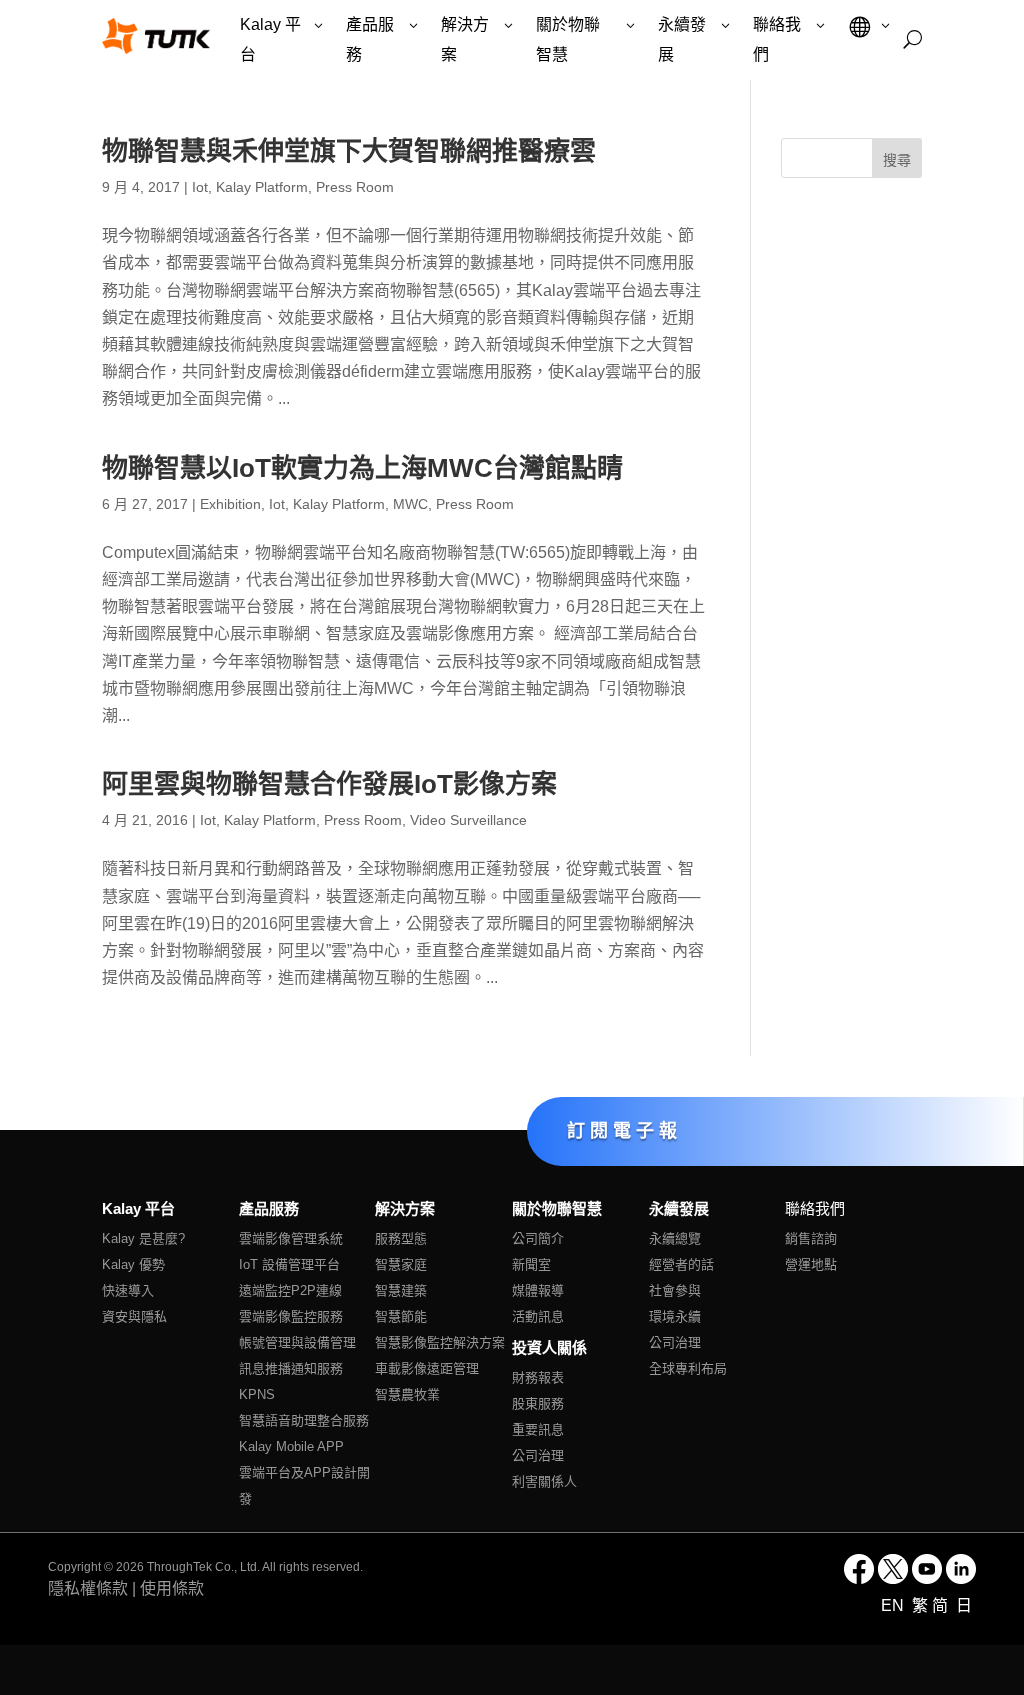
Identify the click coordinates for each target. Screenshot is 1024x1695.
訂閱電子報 (624, 1130)
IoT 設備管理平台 (289, 1264)
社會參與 (675, 1290)
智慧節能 (401, 1316)
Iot (200, 187)
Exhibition (230, 504)
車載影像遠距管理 (427, 1368)
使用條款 (172, 1588)
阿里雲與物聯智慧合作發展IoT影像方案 (329, 784)
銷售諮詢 (811, 1238)
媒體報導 (538, 1290)
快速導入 (128, 1290)
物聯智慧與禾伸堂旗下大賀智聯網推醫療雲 (349, 151)
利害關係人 (544, 1481)
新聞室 (531, 1264)
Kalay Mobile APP (291, 1446)
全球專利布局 (688, 1368)
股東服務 (538, 1403)
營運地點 (811, 1264)
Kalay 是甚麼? (143, 1238)
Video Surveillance (468, 820)
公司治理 (538, 1455)
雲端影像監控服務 (291, 1316)
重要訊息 (538, 1429)
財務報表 (538, 1377)
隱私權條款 (88, 1588)
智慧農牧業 (407, 1394)
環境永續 (675, 1316)
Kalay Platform (262, 187)
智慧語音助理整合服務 (304, 1420)
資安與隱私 (134, 1316)
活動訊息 (538, 1316)
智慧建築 (401, 1290)
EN (894, 1605)
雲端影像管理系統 (291, 1238)
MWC (410, 504)
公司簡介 (538, 1238)
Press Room (355, 187)
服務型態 (401, 1238)
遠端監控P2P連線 (290, 1290)
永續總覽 (675, 1238)
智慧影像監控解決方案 (440, 1342)
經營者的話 (681, 1264)
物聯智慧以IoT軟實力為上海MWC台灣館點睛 (362, 468)
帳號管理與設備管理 (297, 1342)
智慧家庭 (401, 1264)
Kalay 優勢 (133, 1264)
